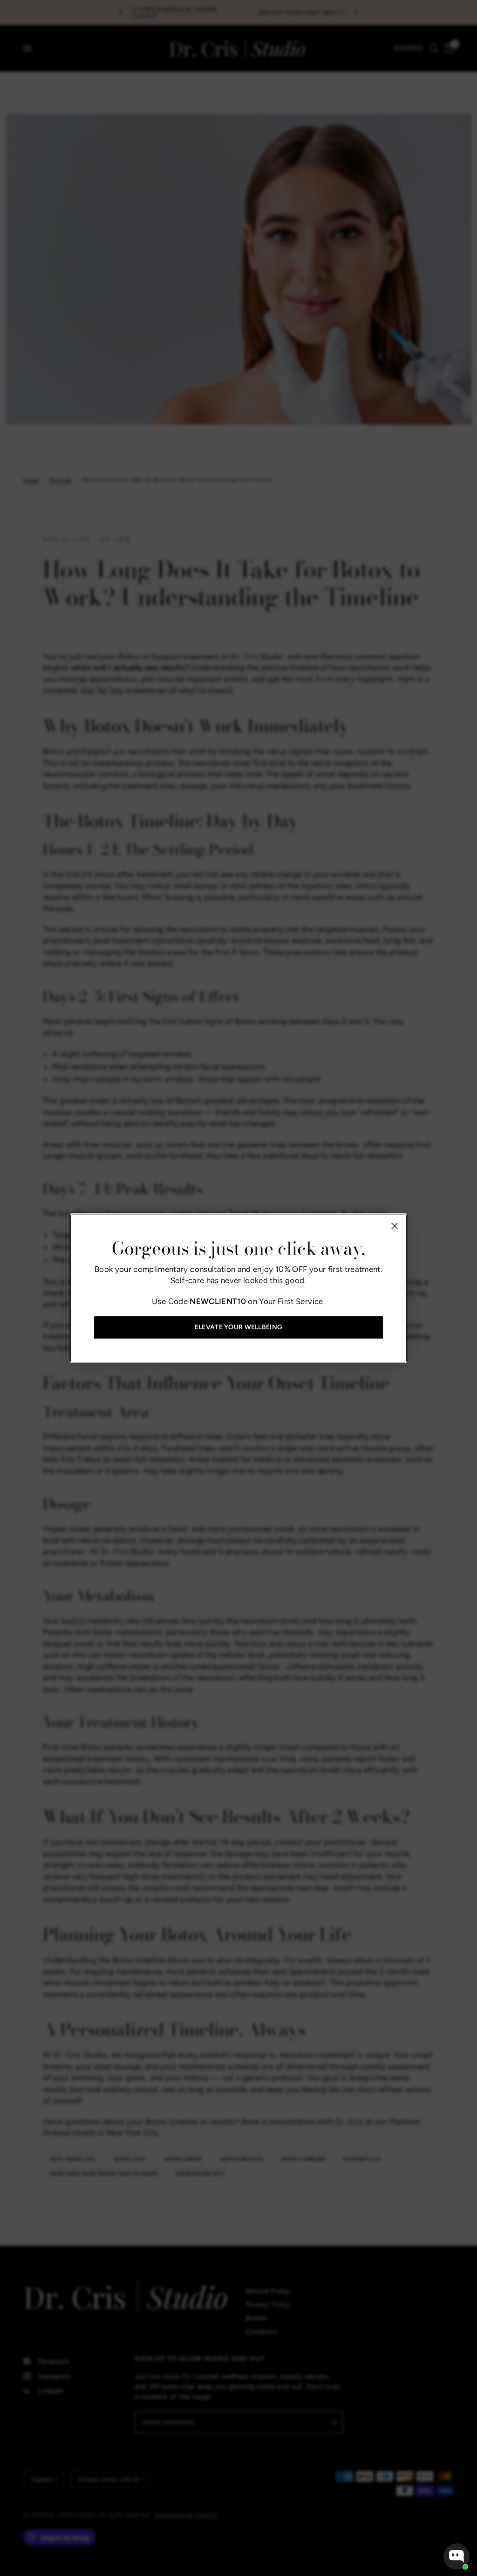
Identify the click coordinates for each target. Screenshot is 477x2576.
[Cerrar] (395, 1226)
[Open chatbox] (457, 2556)
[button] (238, 1327)
